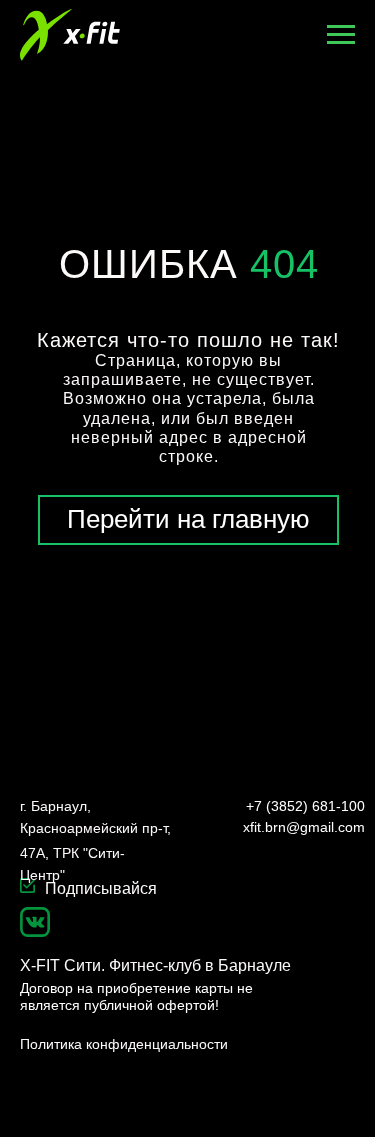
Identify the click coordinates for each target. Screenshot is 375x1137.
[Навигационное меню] (341, 35)
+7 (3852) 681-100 (305, 806)
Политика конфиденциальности (124, 1044)
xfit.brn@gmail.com (304, 827)
